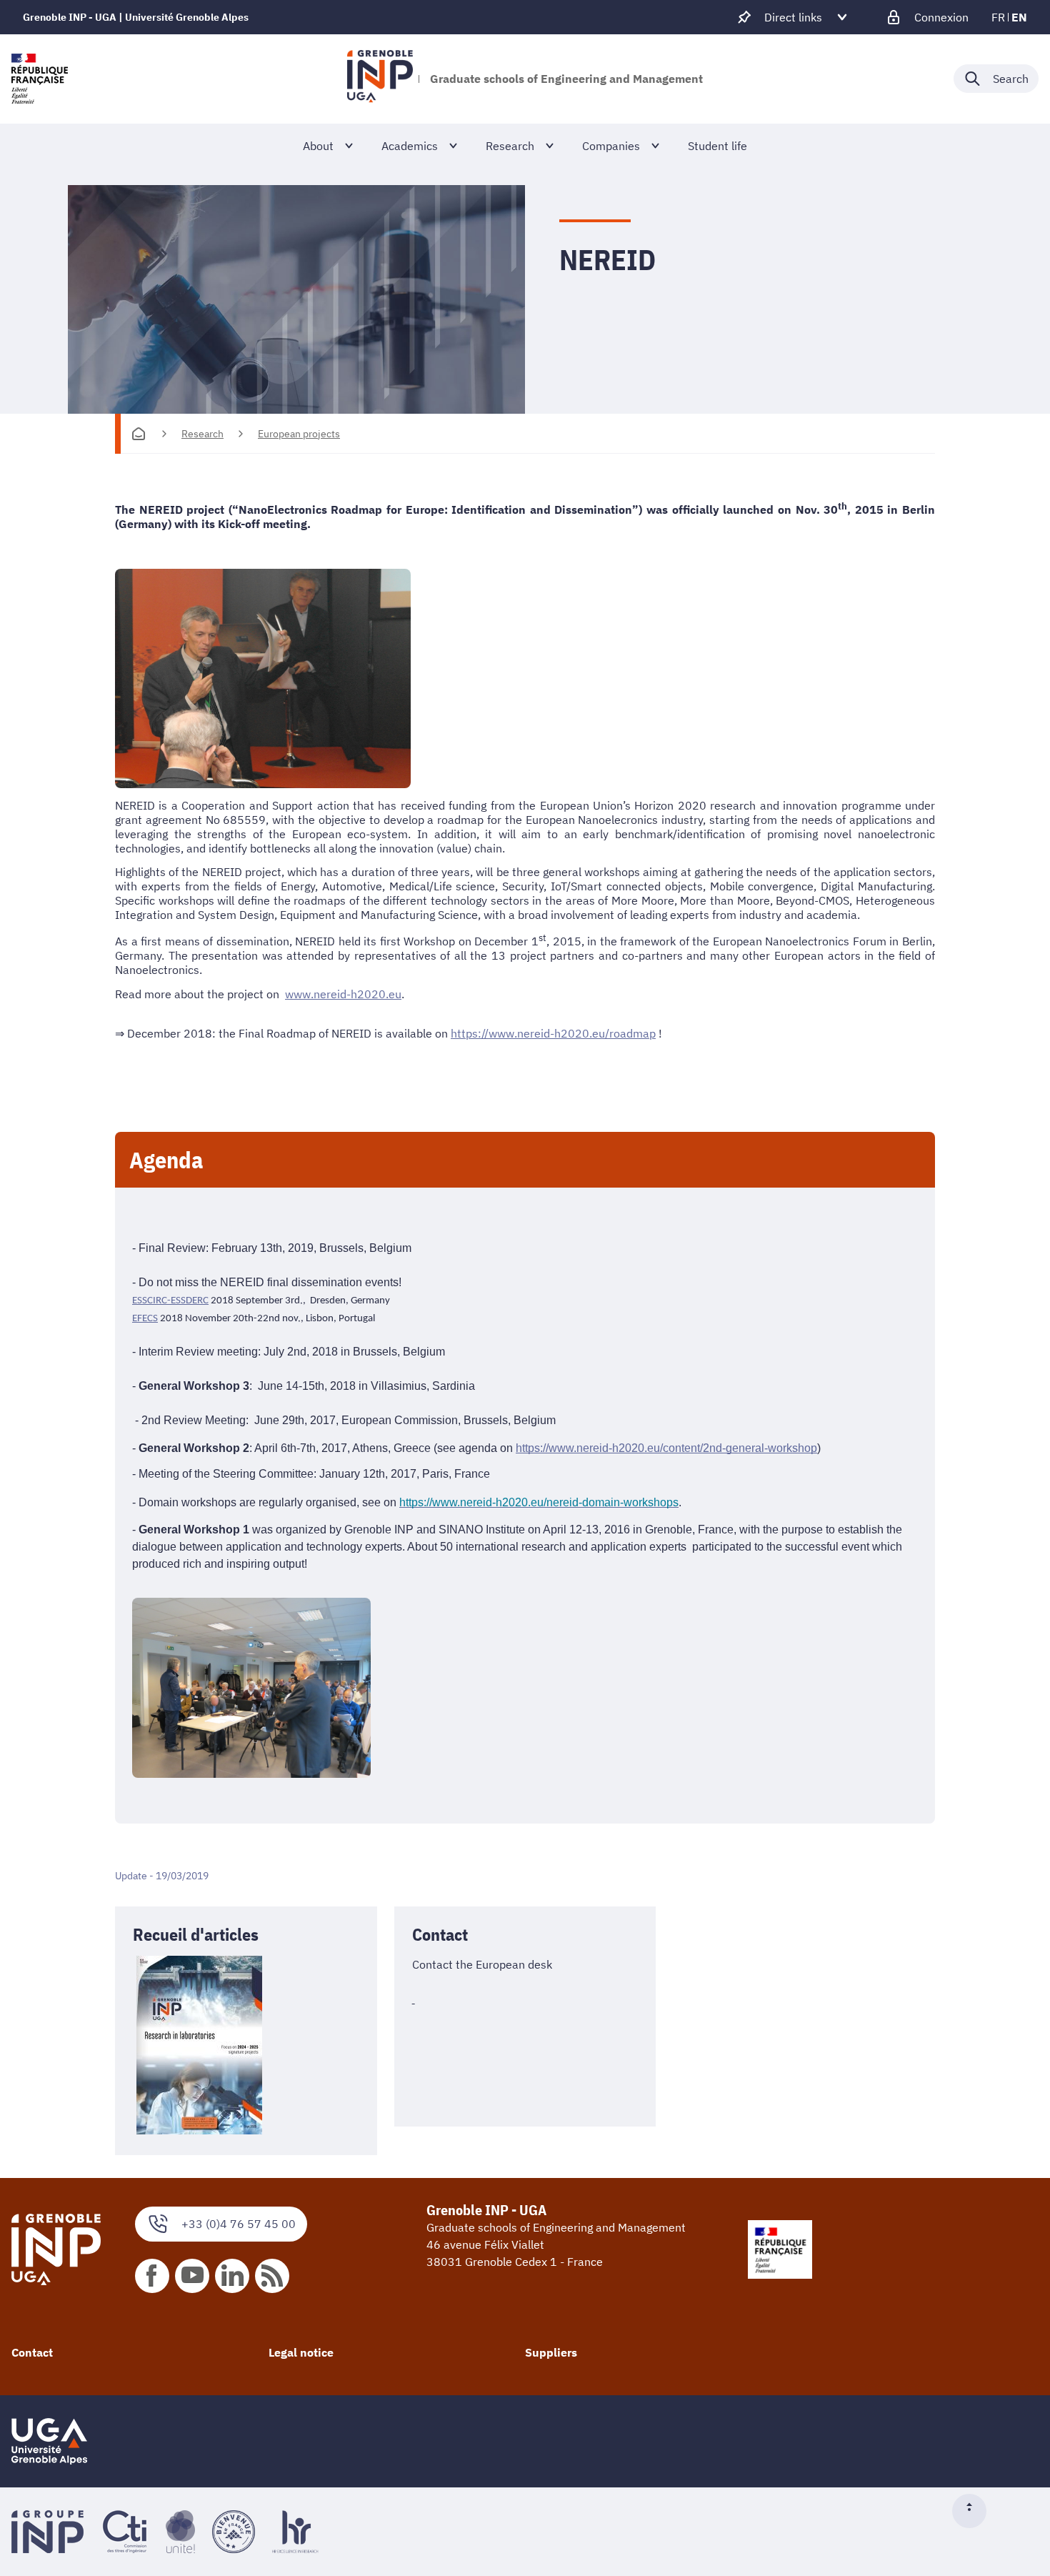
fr (998, 17)
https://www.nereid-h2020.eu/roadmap (553, 1033)
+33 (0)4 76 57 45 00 (239, 2224)
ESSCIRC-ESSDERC (170, 1301)
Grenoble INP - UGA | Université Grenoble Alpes (136, 17)
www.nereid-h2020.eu (343, 994)
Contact (32, 2352)
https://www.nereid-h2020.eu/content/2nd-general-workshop (666, 1448)
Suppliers (551, 2352)
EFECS (145, 1319)
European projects (299, 434)
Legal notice (301, 2352)
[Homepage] (139, 434)
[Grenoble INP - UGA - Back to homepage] (380, 79)
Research (202, 434)
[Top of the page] (975, 2511)
